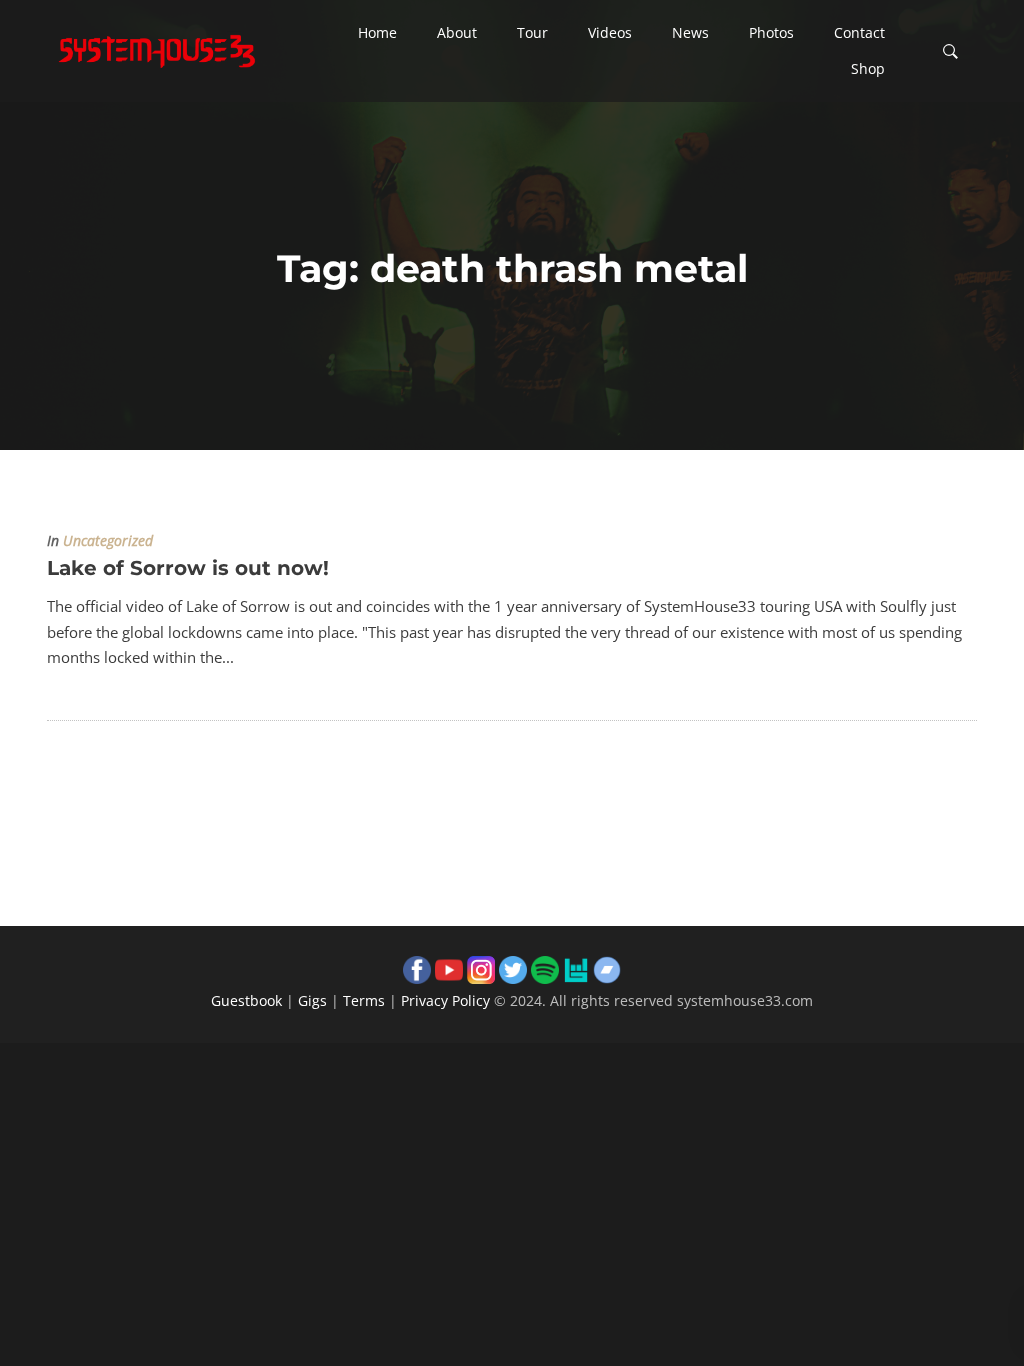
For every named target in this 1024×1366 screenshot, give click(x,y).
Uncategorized (108, 541)
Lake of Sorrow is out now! (188, 568)
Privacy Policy (445, 1000)
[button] (377, 33)
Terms (364, 1000)
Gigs (312, 1000)
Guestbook (246, 1000)
